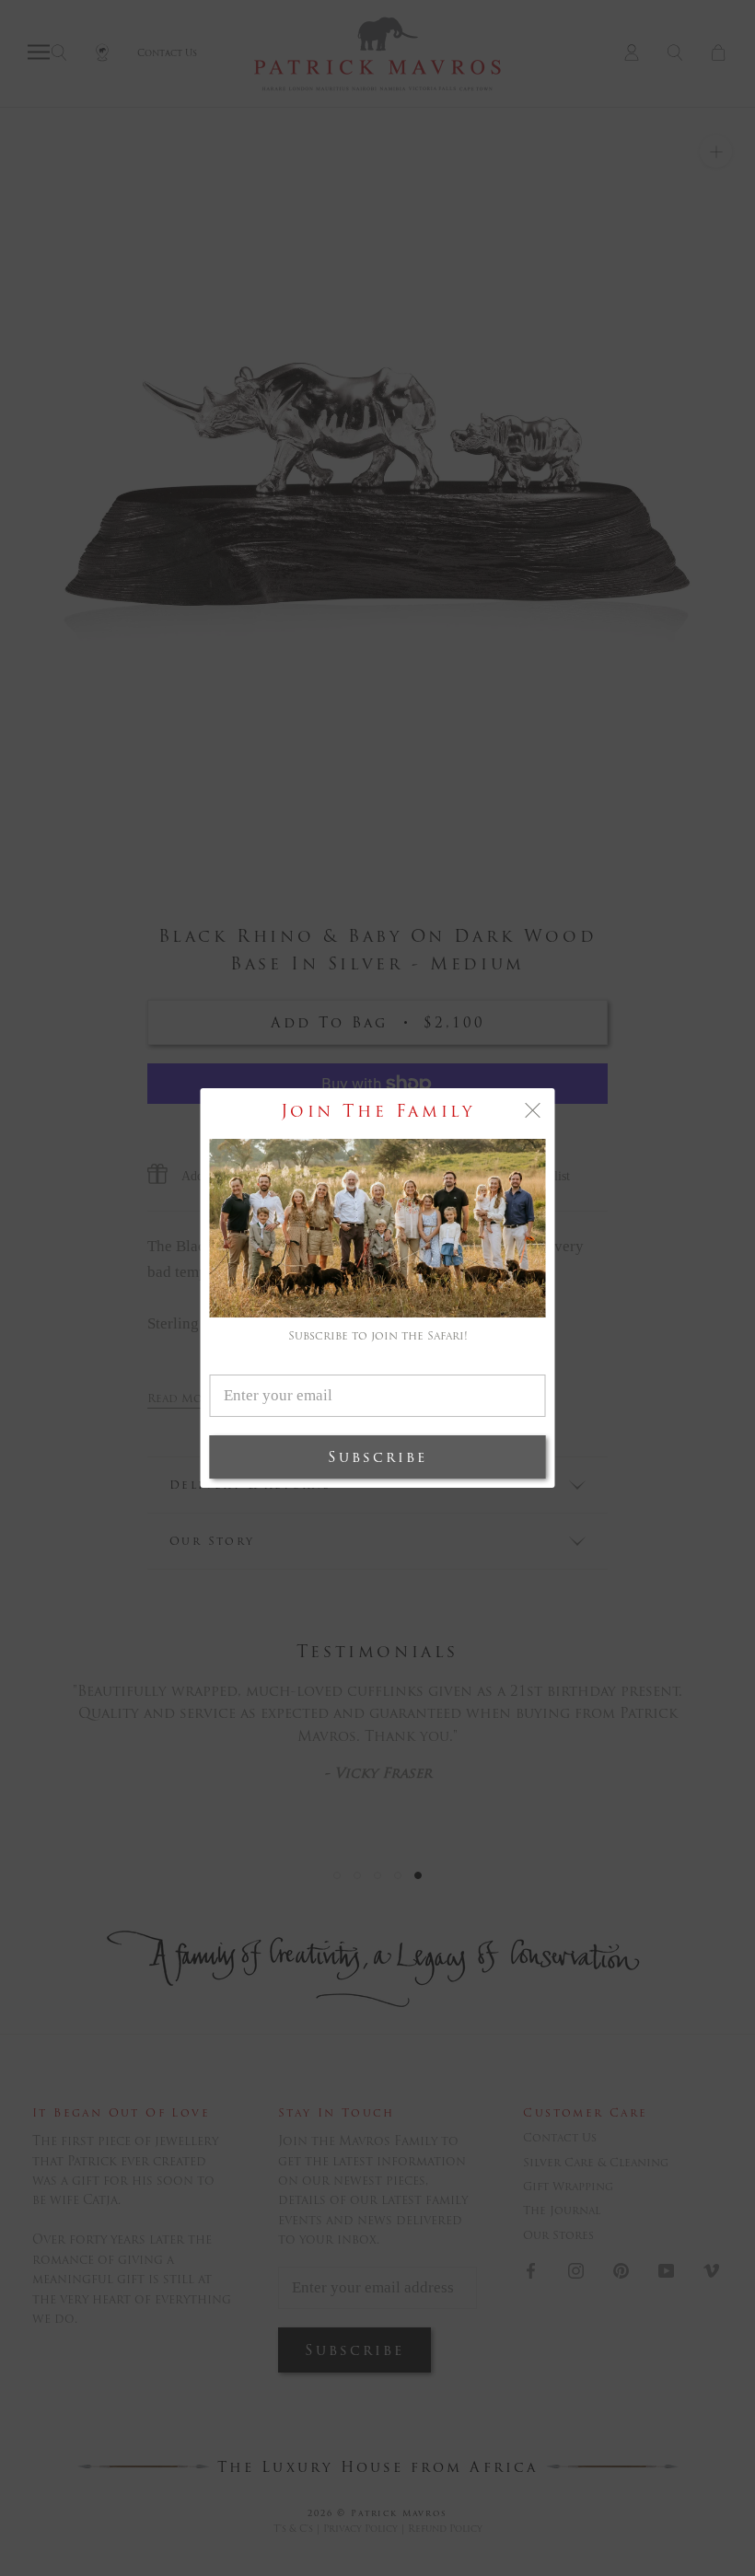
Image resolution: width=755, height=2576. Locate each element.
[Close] (533, 1110)
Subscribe (377, 1457)
